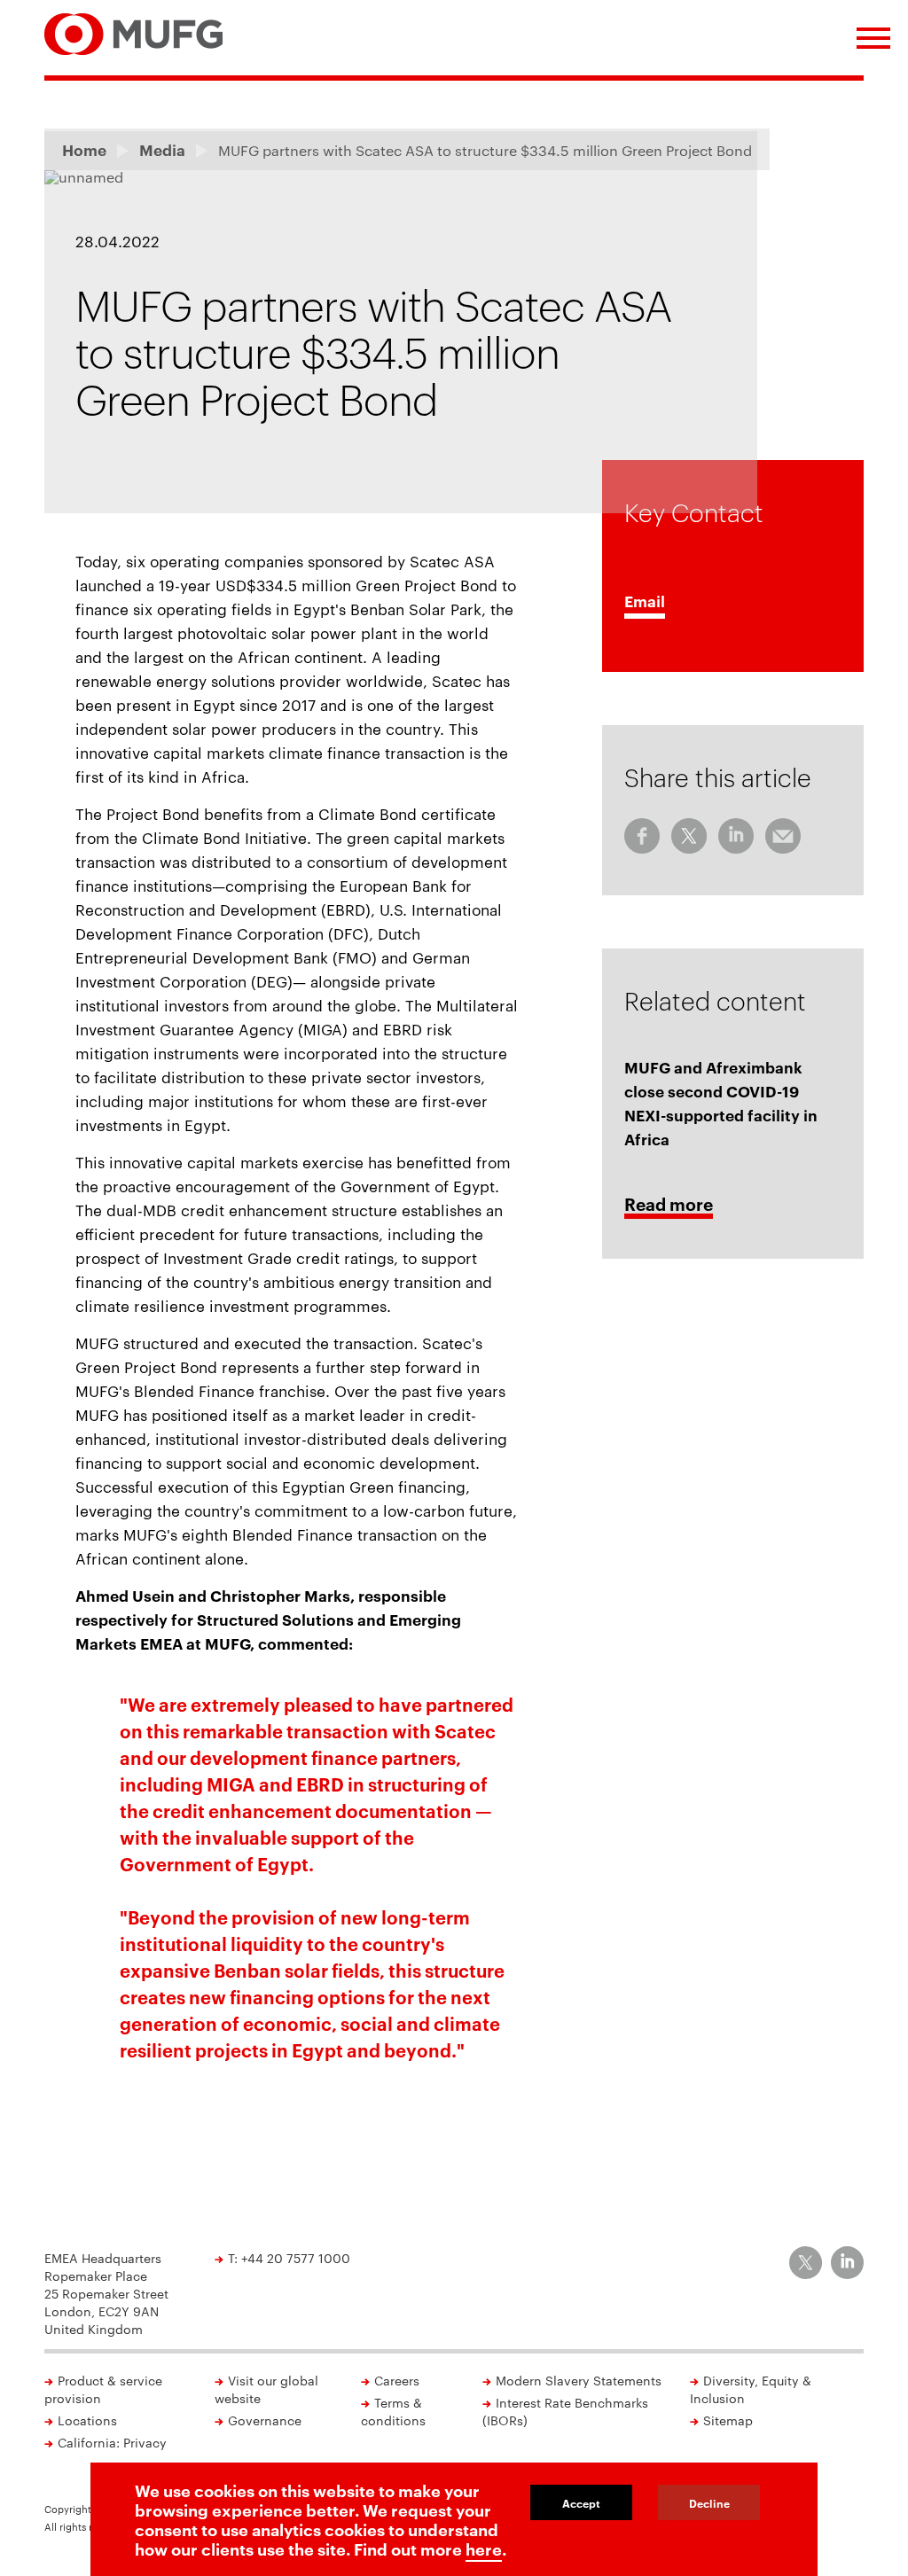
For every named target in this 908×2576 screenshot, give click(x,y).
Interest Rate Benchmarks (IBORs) (565, 2411)
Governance (265, 2420)
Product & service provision (103, 2389)
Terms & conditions (393, 2411)
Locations (87, 2420)
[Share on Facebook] (642, 836)
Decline (709, 2503)
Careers (397, 2380)
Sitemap (728, 2420)
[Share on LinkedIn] (736, 836)
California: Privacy (112, 2442)
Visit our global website (266, 2389)
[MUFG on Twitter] (806, 2263)
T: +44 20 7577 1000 (289, 2258)
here (484, 2549)
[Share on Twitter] (689, 836)
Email (645, 601)
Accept (581, 2503)
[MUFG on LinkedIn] (847, 2263)
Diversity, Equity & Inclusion (751, 2389)
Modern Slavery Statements (579, 2380)
